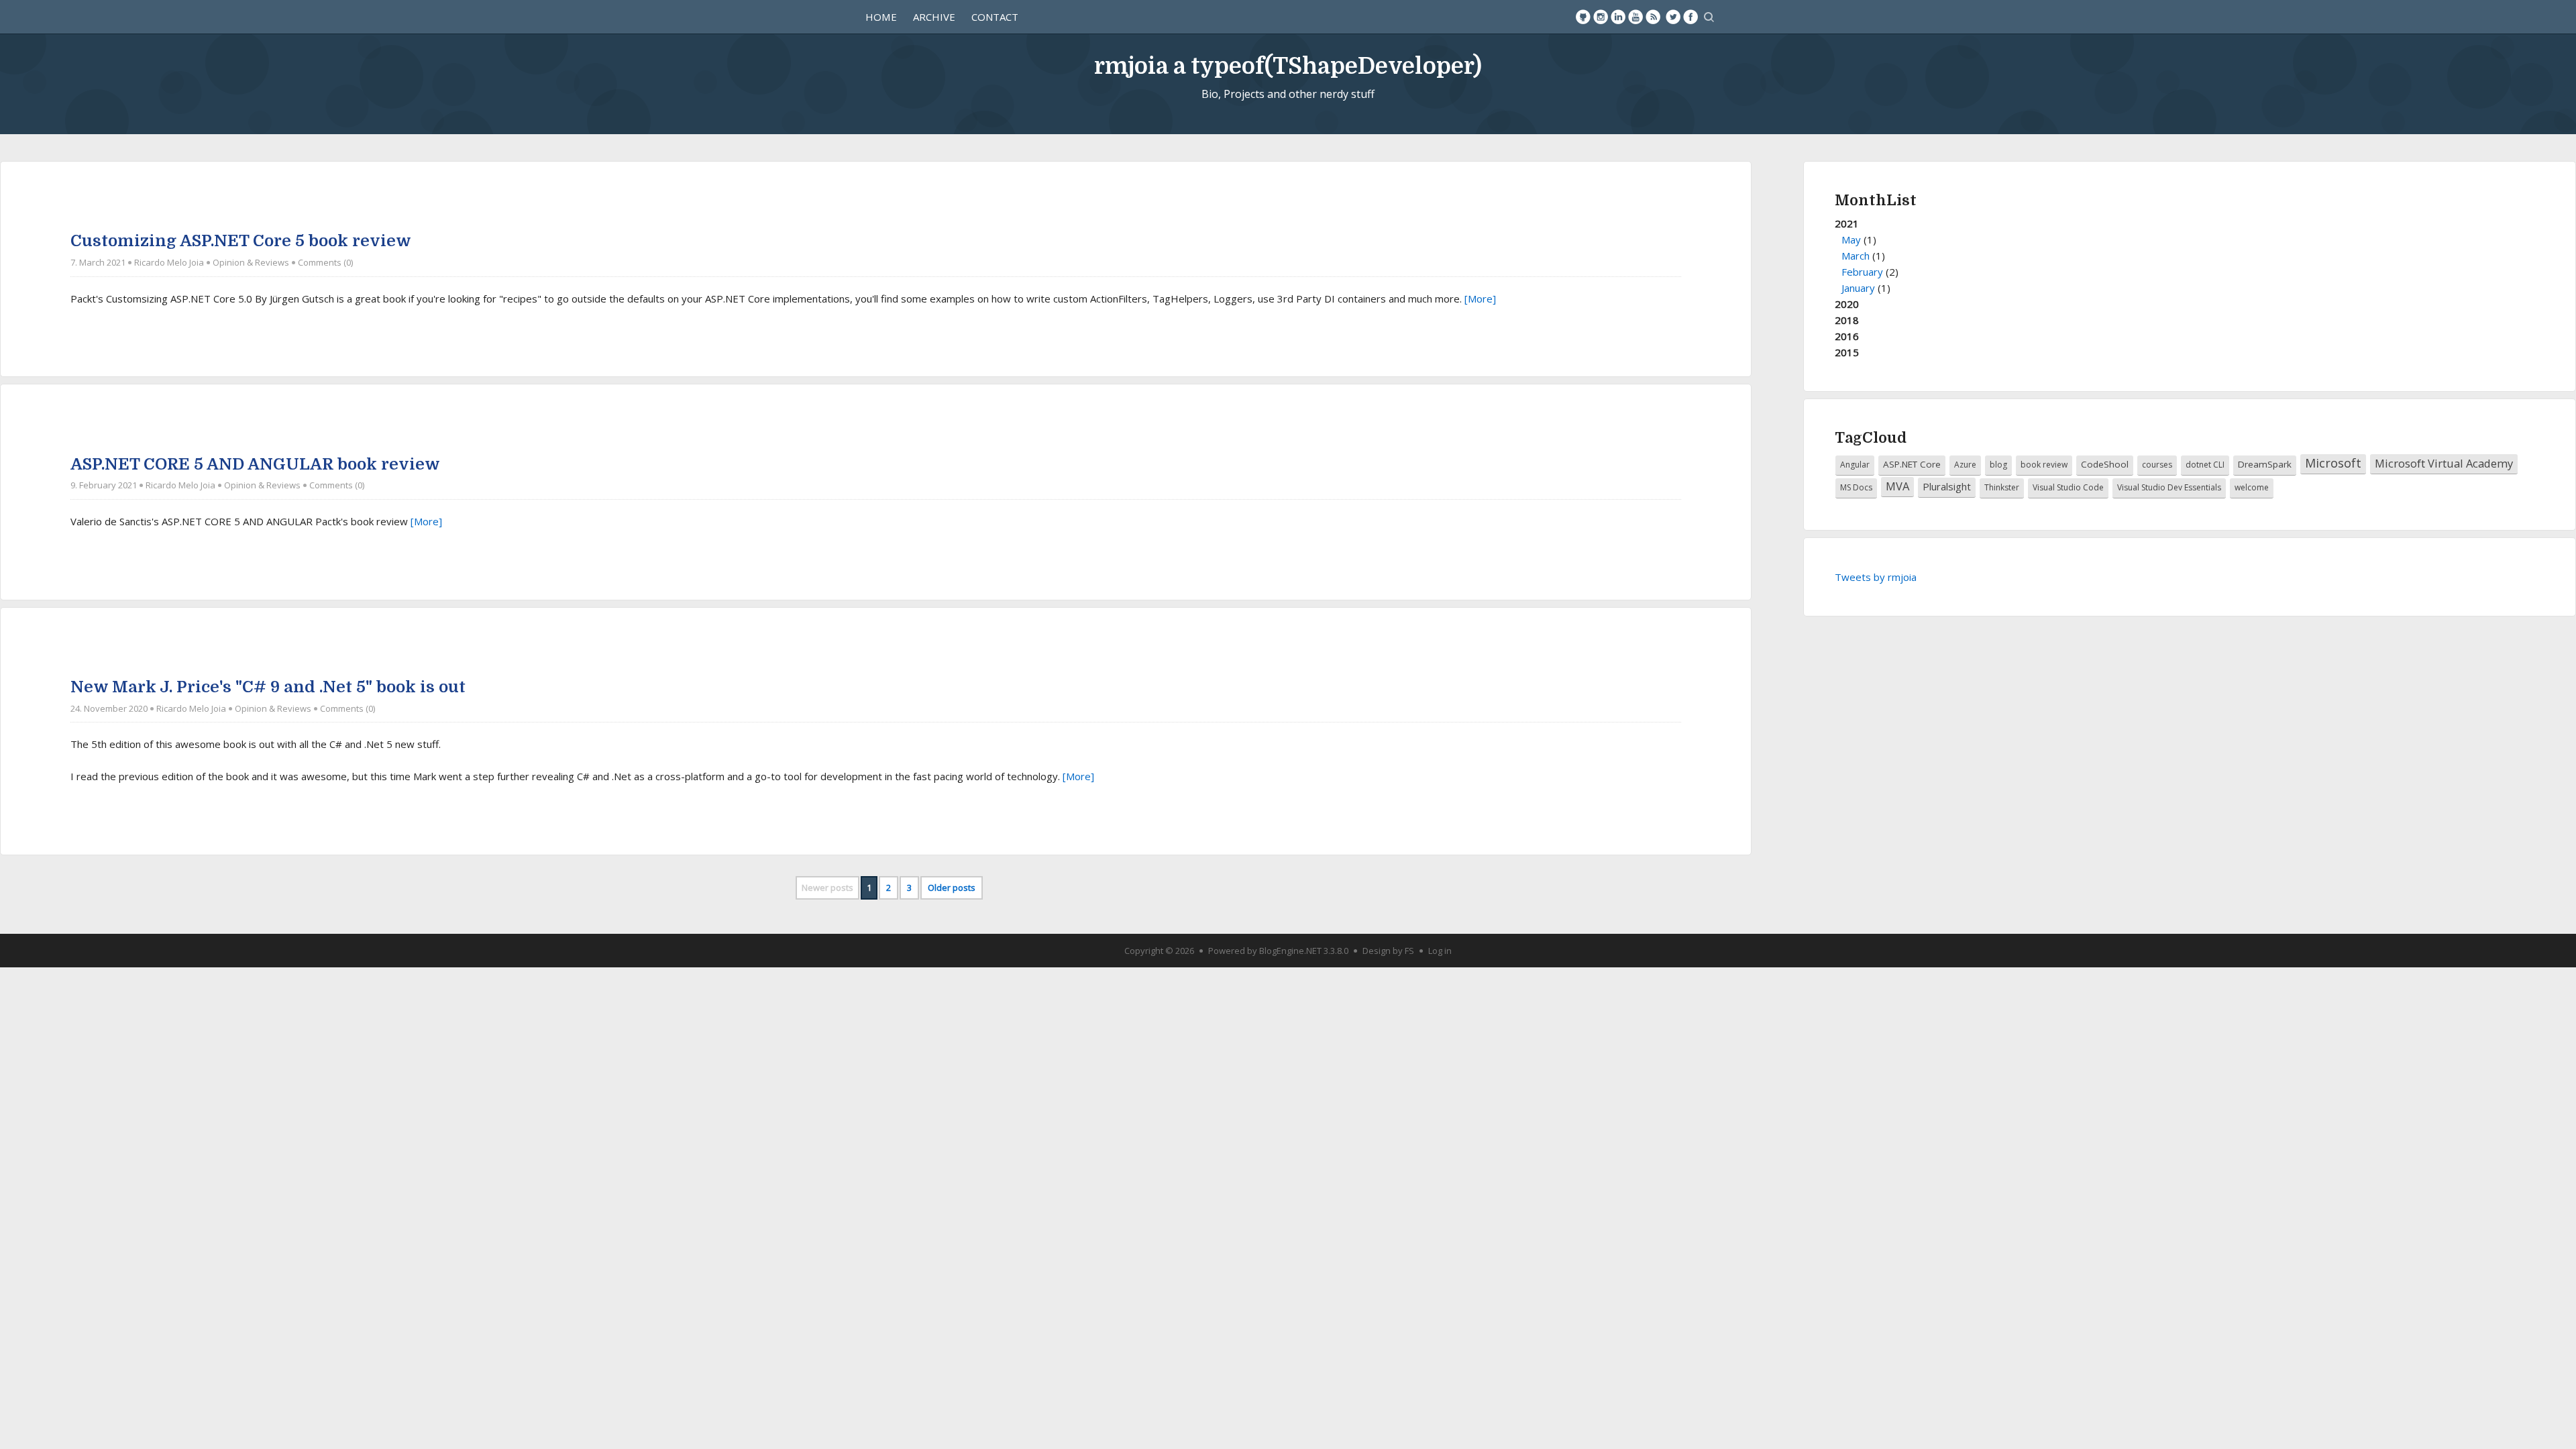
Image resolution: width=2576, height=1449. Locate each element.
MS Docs (1856, 487)
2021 (1867, 256)
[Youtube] (1635, 17)
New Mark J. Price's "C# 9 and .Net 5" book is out (268, 687)
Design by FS (1388, 951)
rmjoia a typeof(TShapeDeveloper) (1288, 66)
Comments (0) (325, 262)
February (1862, 272)
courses (2157, 465)
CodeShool (2105, 464)
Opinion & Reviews (251, 262)
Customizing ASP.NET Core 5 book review (241, 241)
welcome (2252, 487)
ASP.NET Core (1912, 464)
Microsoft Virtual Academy (2444, 463)
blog (1998, 465)
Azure (1965, 465)
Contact (995, 17)
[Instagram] (1601, 17)
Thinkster (2002, 487)
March (1856, 256)
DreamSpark (2265, 464)
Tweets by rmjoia (1876, 577)
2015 (1847, 352)
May (1851, 239)
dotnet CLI (2205, 465)
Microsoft (2333, 463)
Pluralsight (1947, 486)
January (1858, 288)
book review (2044, 465)
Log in (1440, 951)
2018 (1847, 320)
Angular (1855, 465)
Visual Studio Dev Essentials (2169, 487)
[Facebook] (1690, 17)
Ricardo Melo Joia (169, 262)
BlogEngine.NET (1290, 951)
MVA (1897, 486)
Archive (934, 17)
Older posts (952, 888)
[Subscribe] (1653, 17)
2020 (1847, 304)
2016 (1847, 336)
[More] (1480, 299)
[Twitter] (1673, 17)
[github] (1583, 17)
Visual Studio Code (2068, 487)
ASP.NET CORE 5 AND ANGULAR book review (255, 464)
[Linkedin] (1618, 17)
